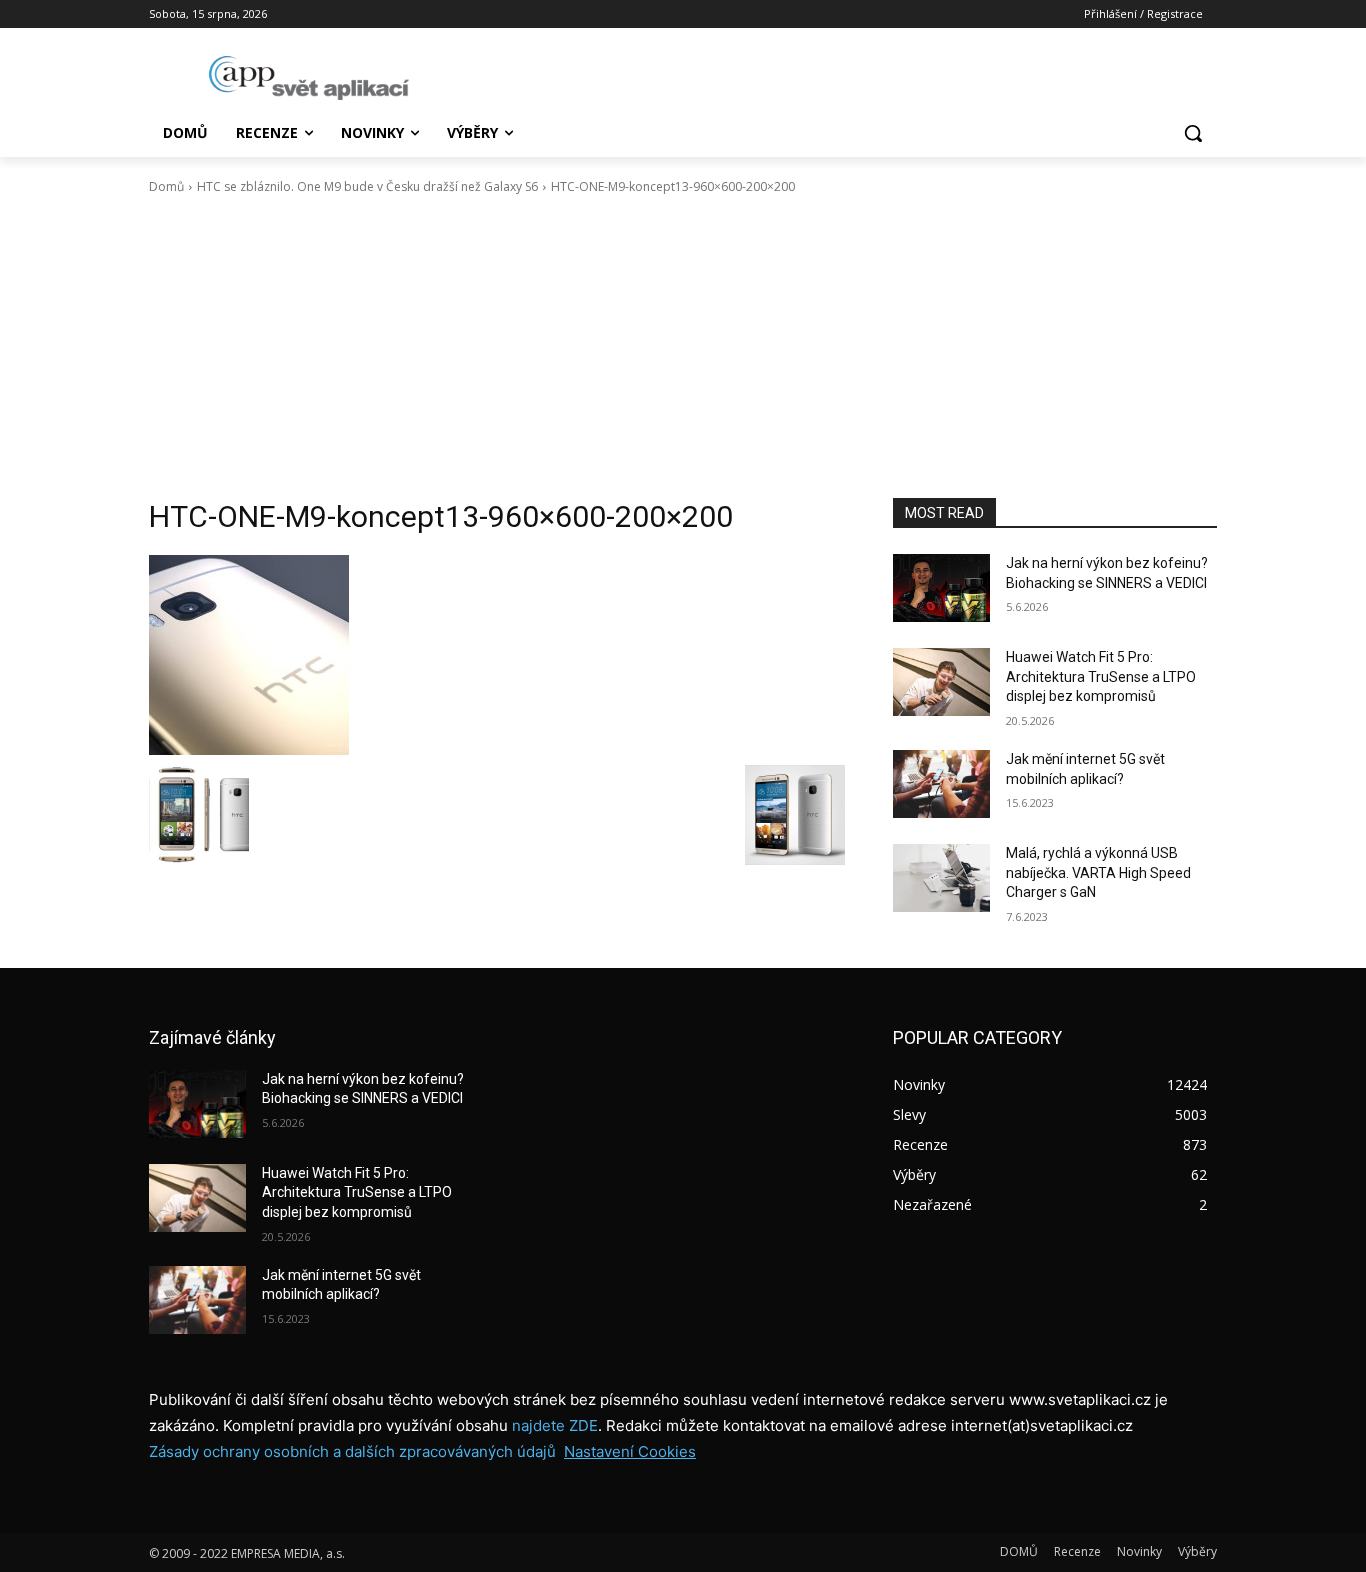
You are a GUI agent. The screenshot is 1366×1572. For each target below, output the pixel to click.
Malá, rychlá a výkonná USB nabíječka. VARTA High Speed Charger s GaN (1098, 872)
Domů (166, 186)
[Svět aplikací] (309, 78)
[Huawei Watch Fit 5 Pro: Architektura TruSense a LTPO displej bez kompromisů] (941, 682)
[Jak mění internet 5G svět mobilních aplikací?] (941, 784)
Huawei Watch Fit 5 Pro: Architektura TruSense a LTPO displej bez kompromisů (1101, 676)
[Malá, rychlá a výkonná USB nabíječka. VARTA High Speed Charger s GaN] (941, 878)
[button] (1193, 133)
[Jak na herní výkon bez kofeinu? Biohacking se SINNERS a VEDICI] (941, 588)
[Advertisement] (683, 347)
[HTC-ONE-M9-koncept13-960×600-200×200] (497, 655)
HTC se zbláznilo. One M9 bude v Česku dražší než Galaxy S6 (367, 186)
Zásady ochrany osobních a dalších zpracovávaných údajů (352, 1451)
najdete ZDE (555, 1425)
